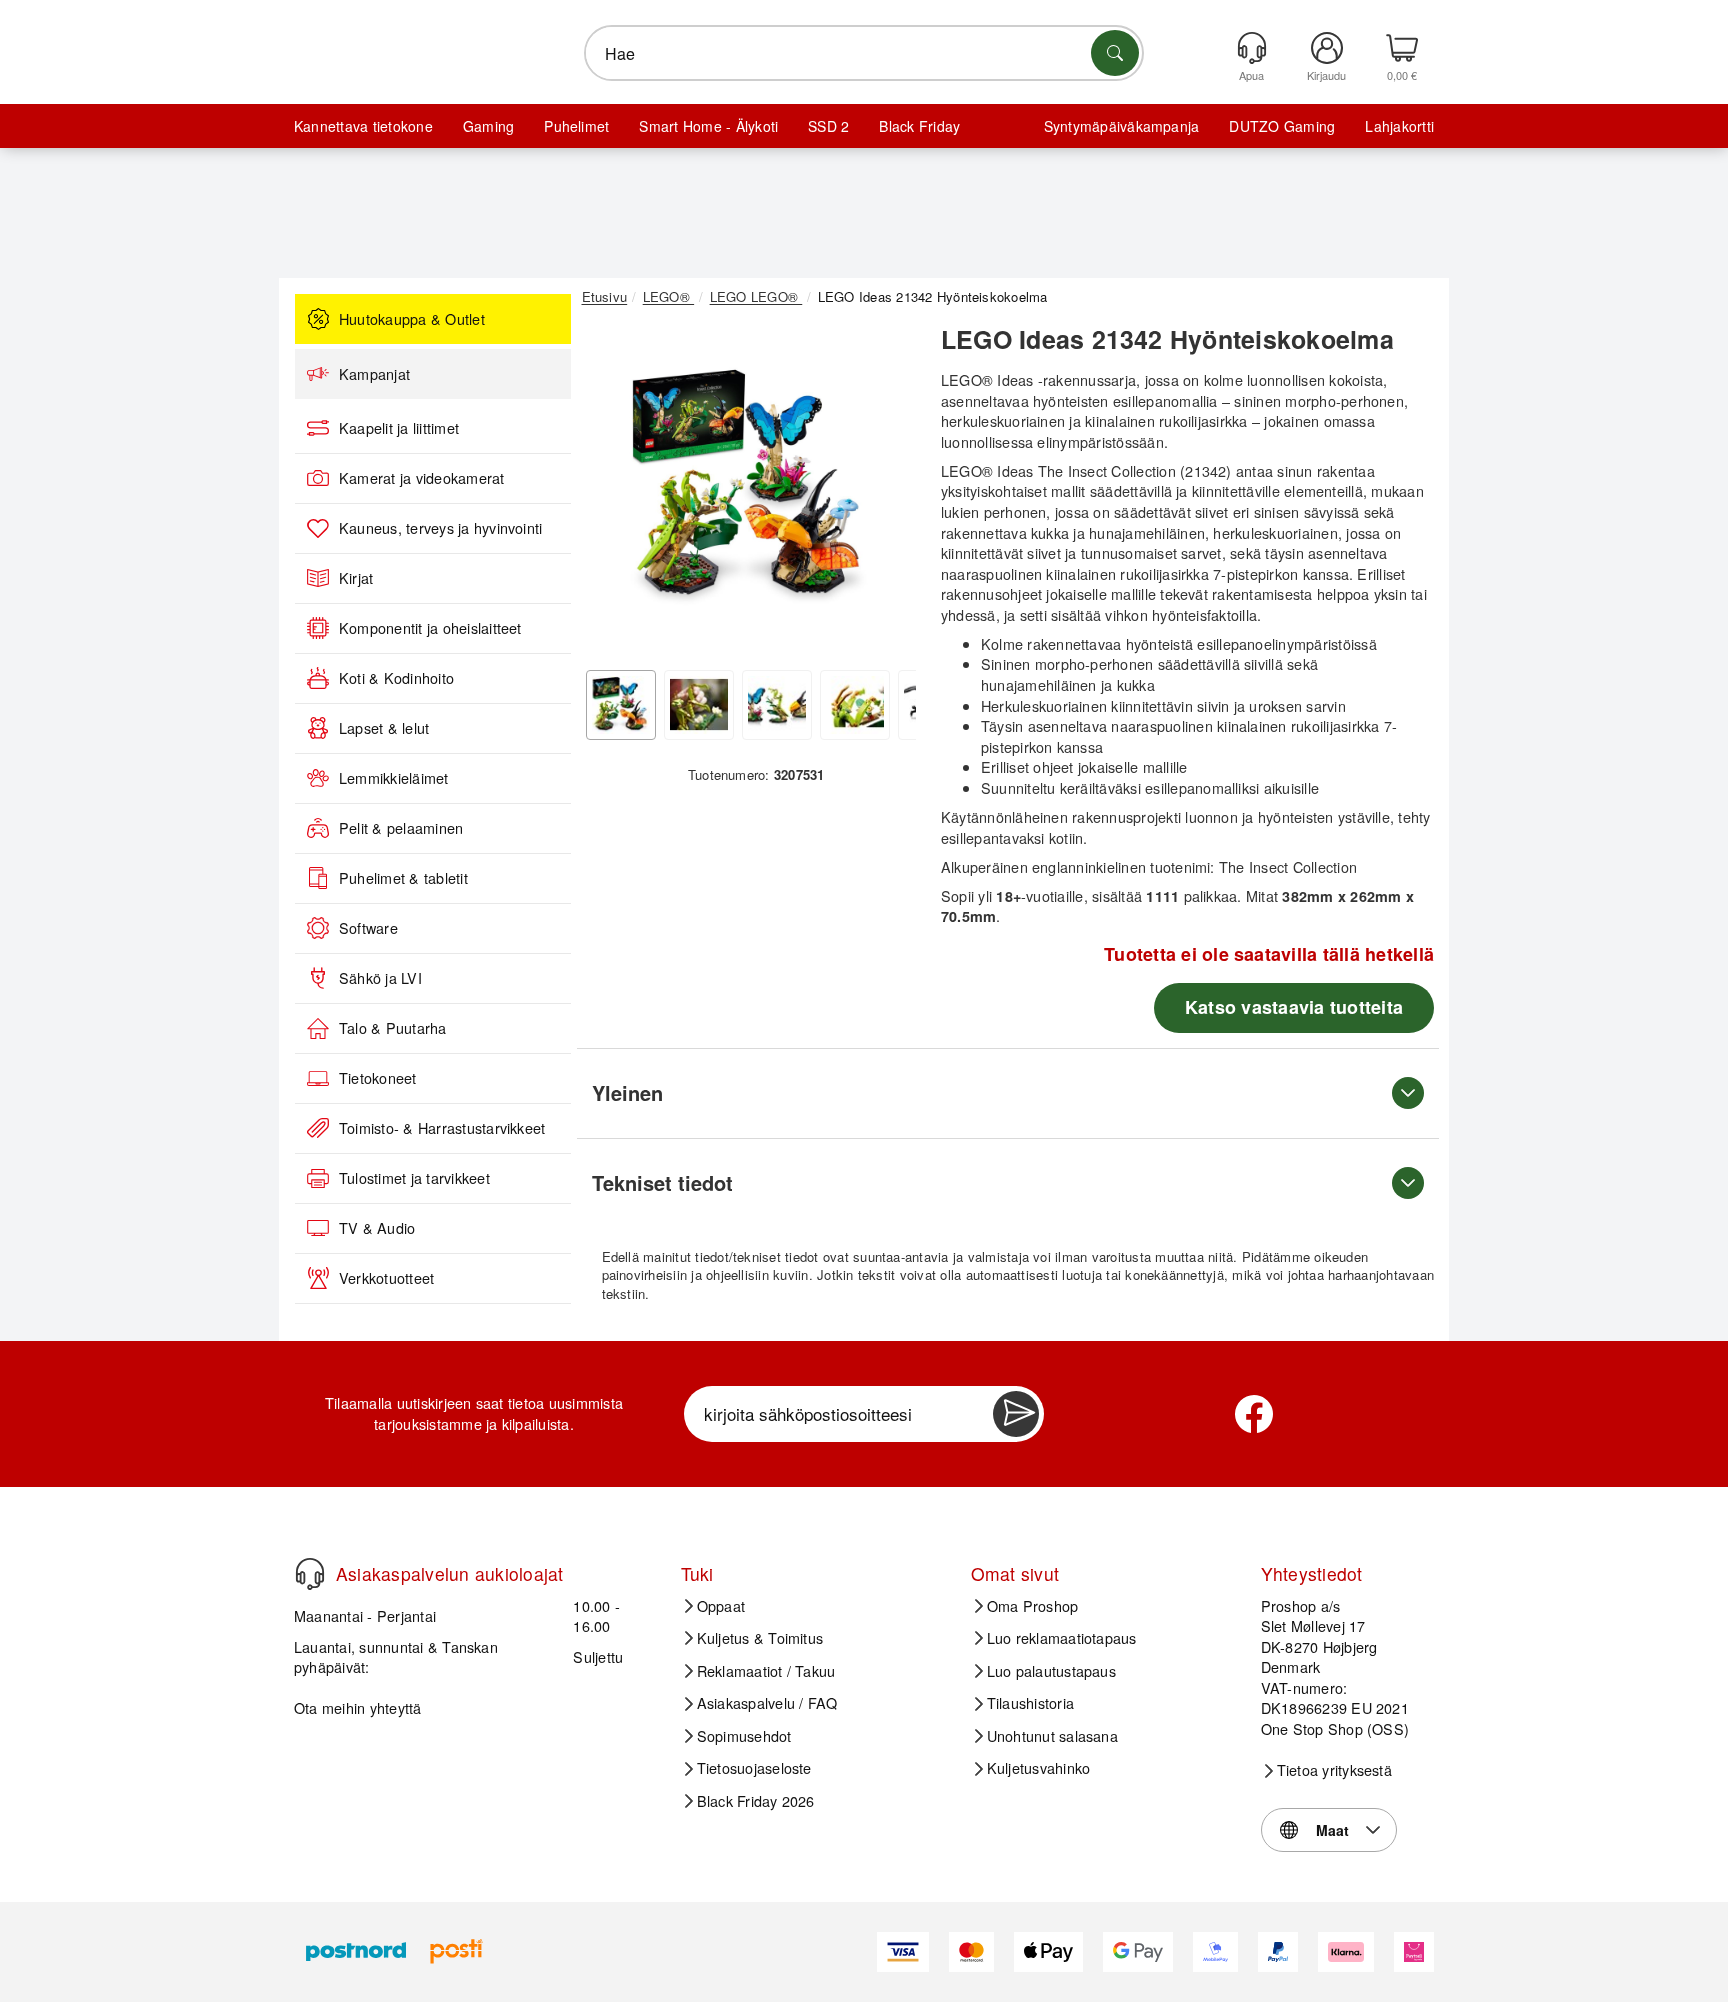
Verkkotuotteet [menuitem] (386, 1278)
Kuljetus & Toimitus (760, 1638)
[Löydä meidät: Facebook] (1254, 1414)
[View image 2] (699, 705)
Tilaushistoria (1030, 1703)
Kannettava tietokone (363, 126)
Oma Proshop (1033, 1606)
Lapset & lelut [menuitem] (384, 728)
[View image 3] (777, 705)
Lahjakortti (1399, 126)
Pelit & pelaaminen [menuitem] (401, 828)
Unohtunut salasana (1052, 1736)
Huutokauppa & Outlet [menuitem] (412, 319)
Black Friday (919, 126)
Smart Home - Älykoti (708, 126)
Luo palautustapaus (1051, 1671)
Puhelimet (576, 126)
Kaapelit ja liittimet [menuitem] (399, 428)
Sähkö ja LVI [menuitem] (380, 978)
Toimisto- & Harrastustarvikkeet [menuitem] (442, 1128)
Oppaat (721, 1606)
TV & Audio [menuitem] (377, 1228)
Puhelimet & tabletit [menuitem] (403, 878)
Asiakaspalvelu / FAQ (767, 1703)
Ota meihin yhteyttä (358, 1707)
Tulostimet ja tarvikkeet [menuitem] (414, 1178)
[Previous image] (612, 493)
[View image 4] (855, 705)
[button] (749, 488)
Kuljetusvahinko (1039, 1768)
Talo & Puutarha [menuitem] (393, 1028)
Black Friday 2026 (756, 1801)
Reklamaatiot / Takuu (766, 1671)
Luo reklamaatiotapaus (1062, 1638)
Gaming (488, 126)
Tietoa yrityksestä (1334, 1770)
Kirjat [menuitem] (356, 578)
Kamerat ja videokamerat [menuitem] (422, 478)
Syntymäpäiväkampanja (1122, 126)
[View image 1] (621, 705)
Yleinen (627, 1092)
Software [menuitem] (368, 928)
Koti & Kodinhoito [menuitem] (396, 678)
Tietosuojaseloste (754, 1768)
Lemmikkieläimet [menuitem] (394, 778)
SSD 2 (828, 126)
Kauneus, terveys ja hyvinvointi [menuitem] (440, 528)
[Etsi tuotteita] (1115, 53)
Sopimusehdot (744, 1736)
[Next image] (886, 493)
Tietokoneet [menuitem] (378, 1078)
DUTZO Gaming (1282, 126)
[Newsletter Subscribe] (1016, 1414)
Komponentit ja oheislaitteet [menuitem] (430, 628)
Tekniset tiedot (662, 1182)
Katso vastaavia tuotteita (1294, 1007)
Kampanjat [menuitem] (374, 374)
